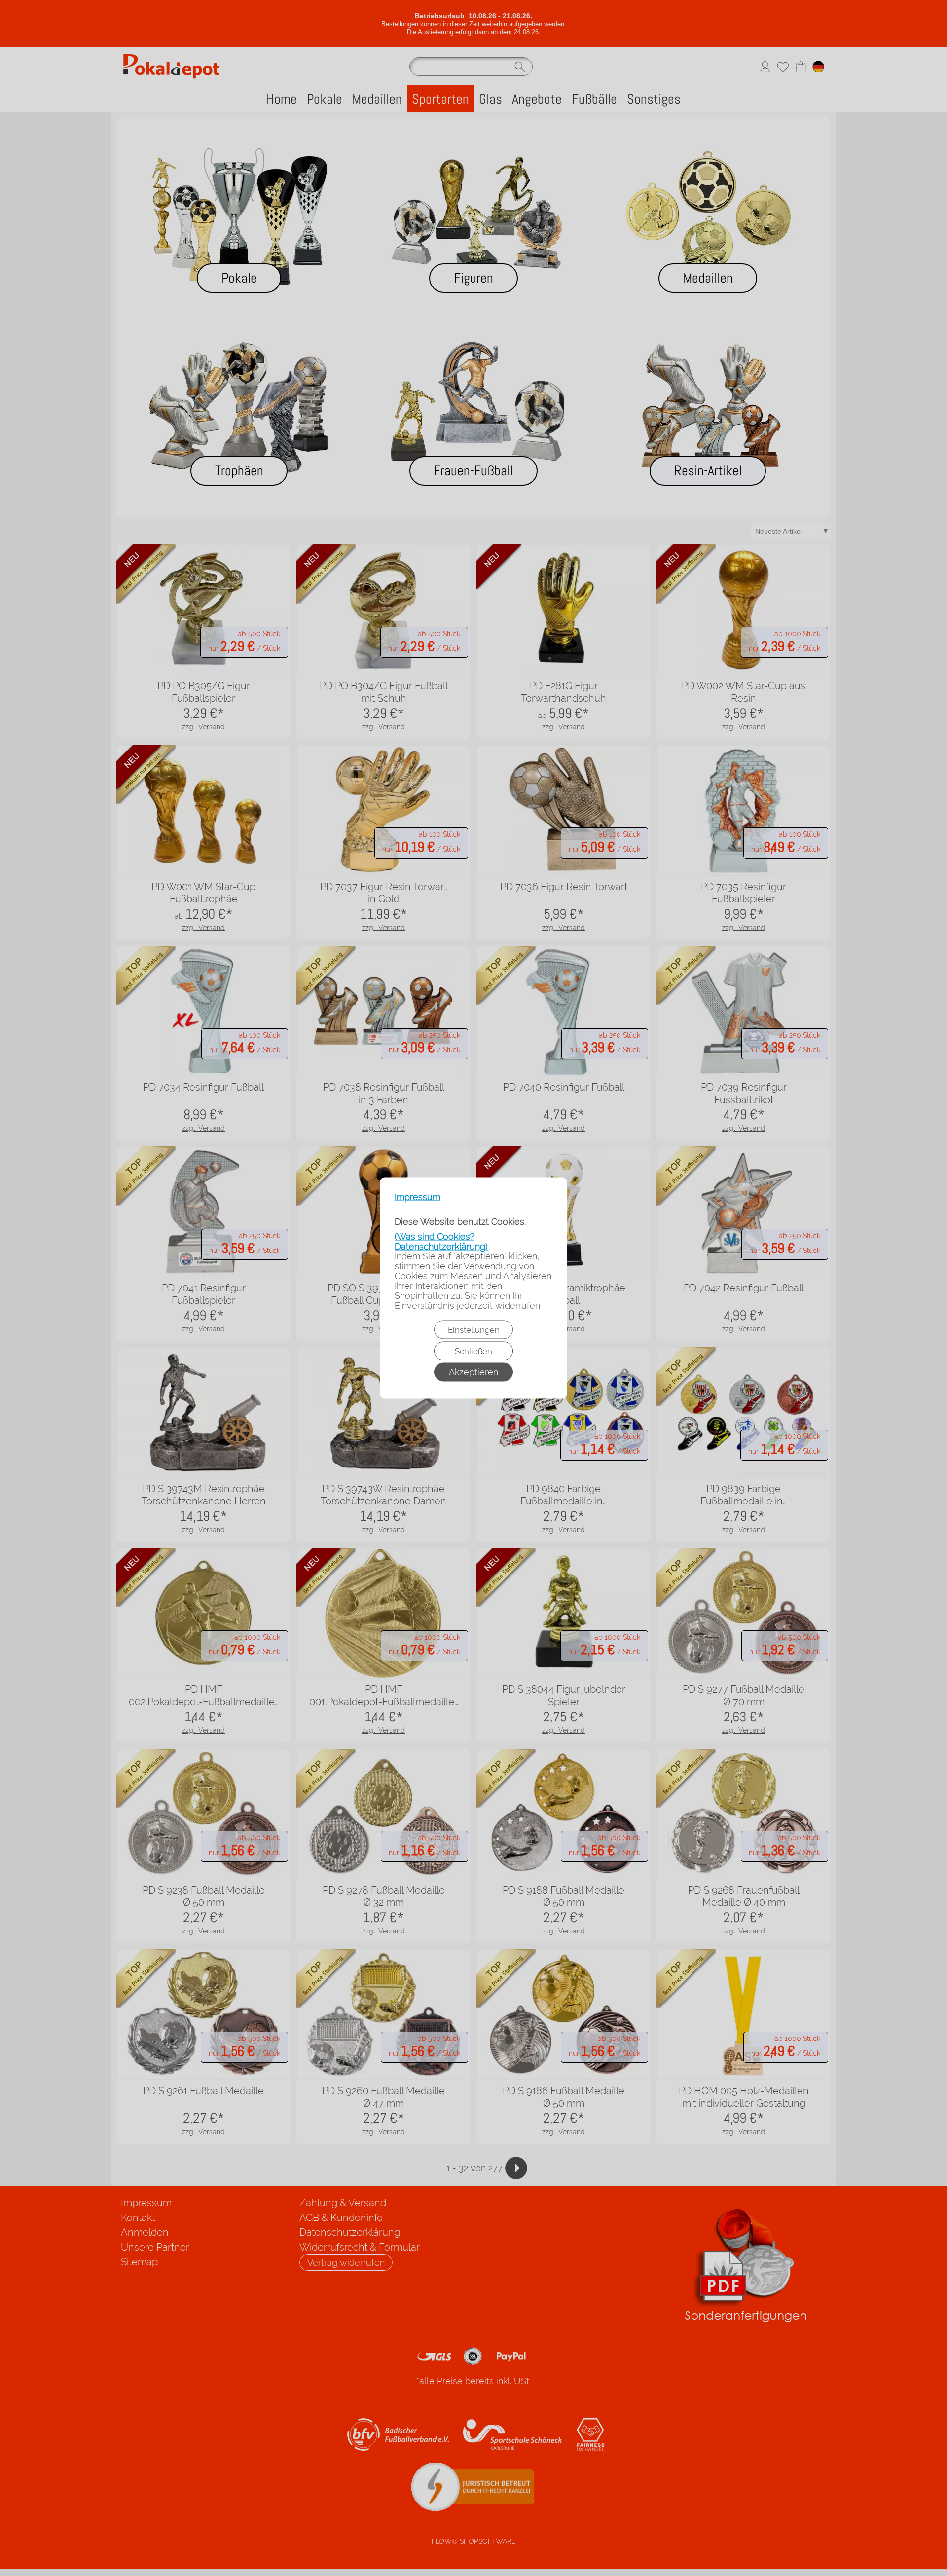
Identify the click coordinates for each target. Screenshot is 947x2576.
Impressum (418, 1197)
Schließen (473, 1351)
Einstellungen (474, 1330)
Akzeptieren (473, 1372)
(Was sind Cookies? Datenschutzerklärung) (441, 1241)
